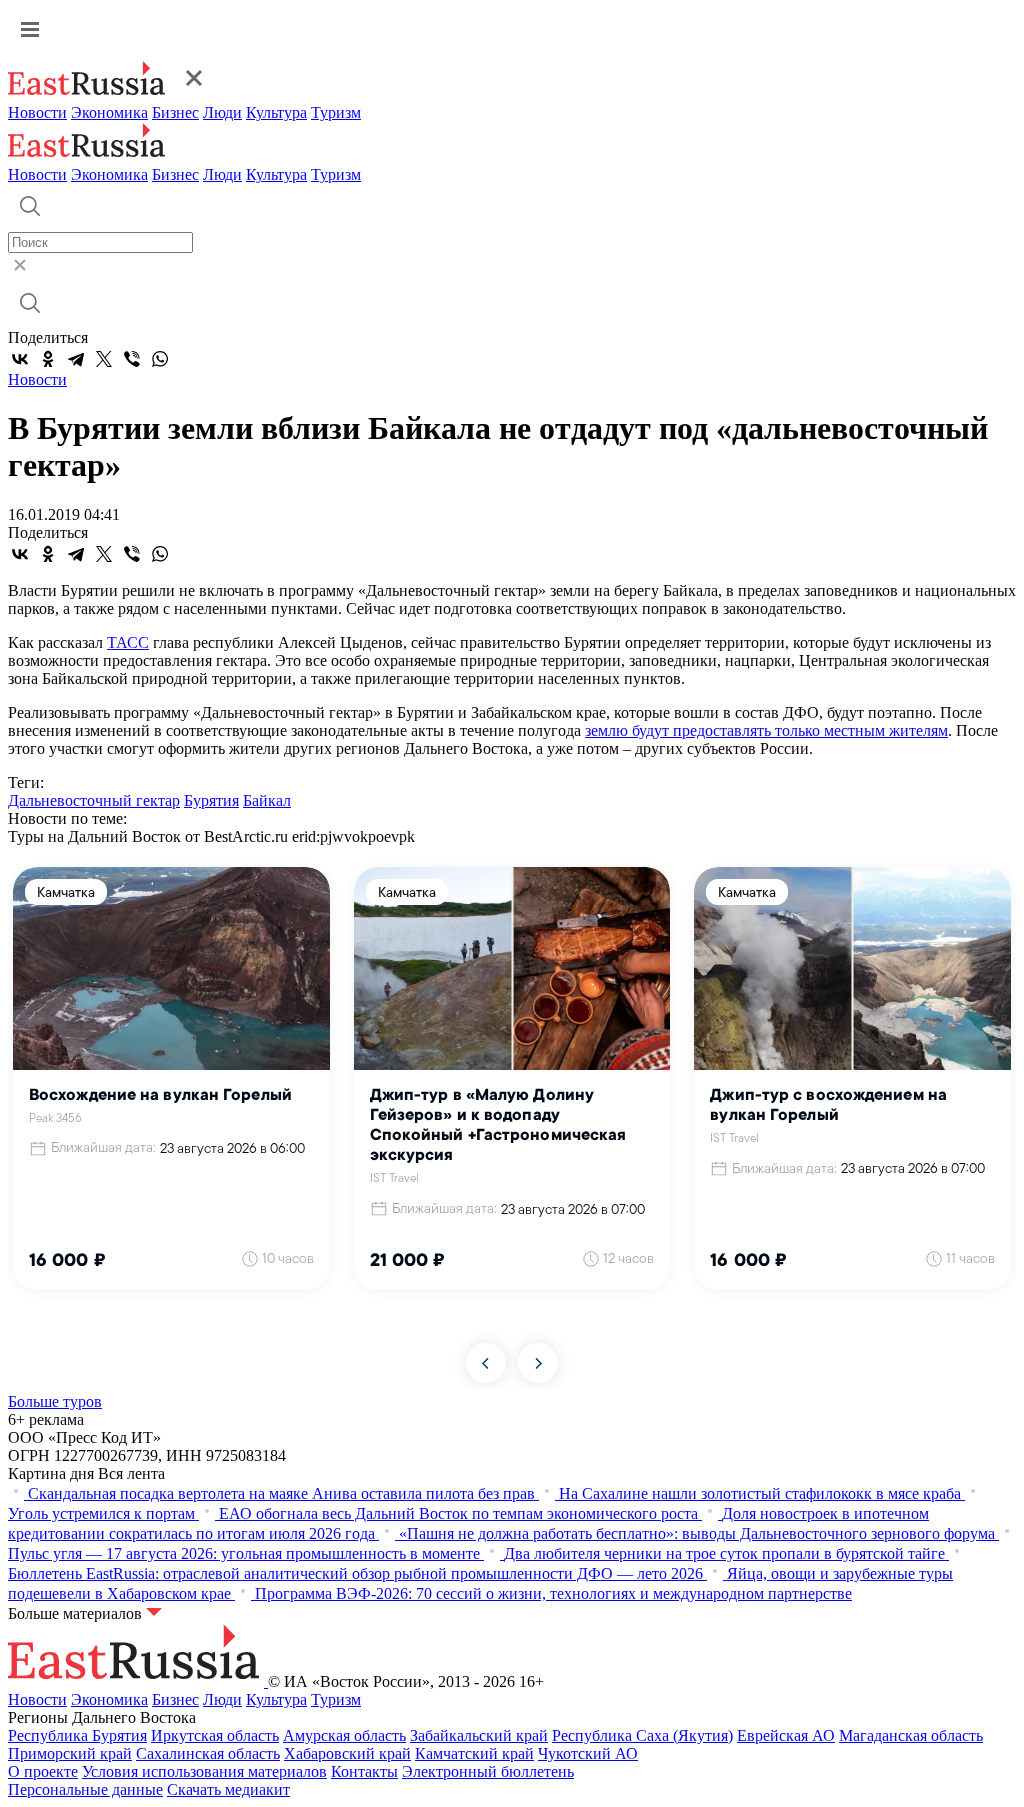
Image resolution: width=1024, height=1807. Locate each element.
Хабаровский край (347, 1753)
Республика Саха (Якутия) (642, 1735)
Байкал (267, 800)
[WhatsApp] (160, 359)
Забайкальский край (479, 1735)
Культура (276, 112)
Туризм (336, 112)
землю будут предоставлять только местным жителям (766, 730)
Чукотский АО (588, 1753)
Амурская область (344, 1735)
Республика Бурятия (77, 1735)
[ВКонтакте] (20, 359)
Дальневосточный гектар (94, 800)
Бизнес (175, 112)
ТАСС (128, 642)
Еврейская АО (786, 1735)
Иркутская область (215, 1735)
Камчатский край (474, 1753)
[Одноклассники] (48, 359)
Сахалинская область (208, 1753)
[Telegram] (76, 359)
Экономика (109, 112)
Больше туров (55, 1401)
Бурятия (211, 800)
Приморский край (70, 1753)
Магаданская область (911, 1735)
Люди (222, 112)
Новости (37, 112)
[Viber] (132, 359)
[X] (104, 359)
